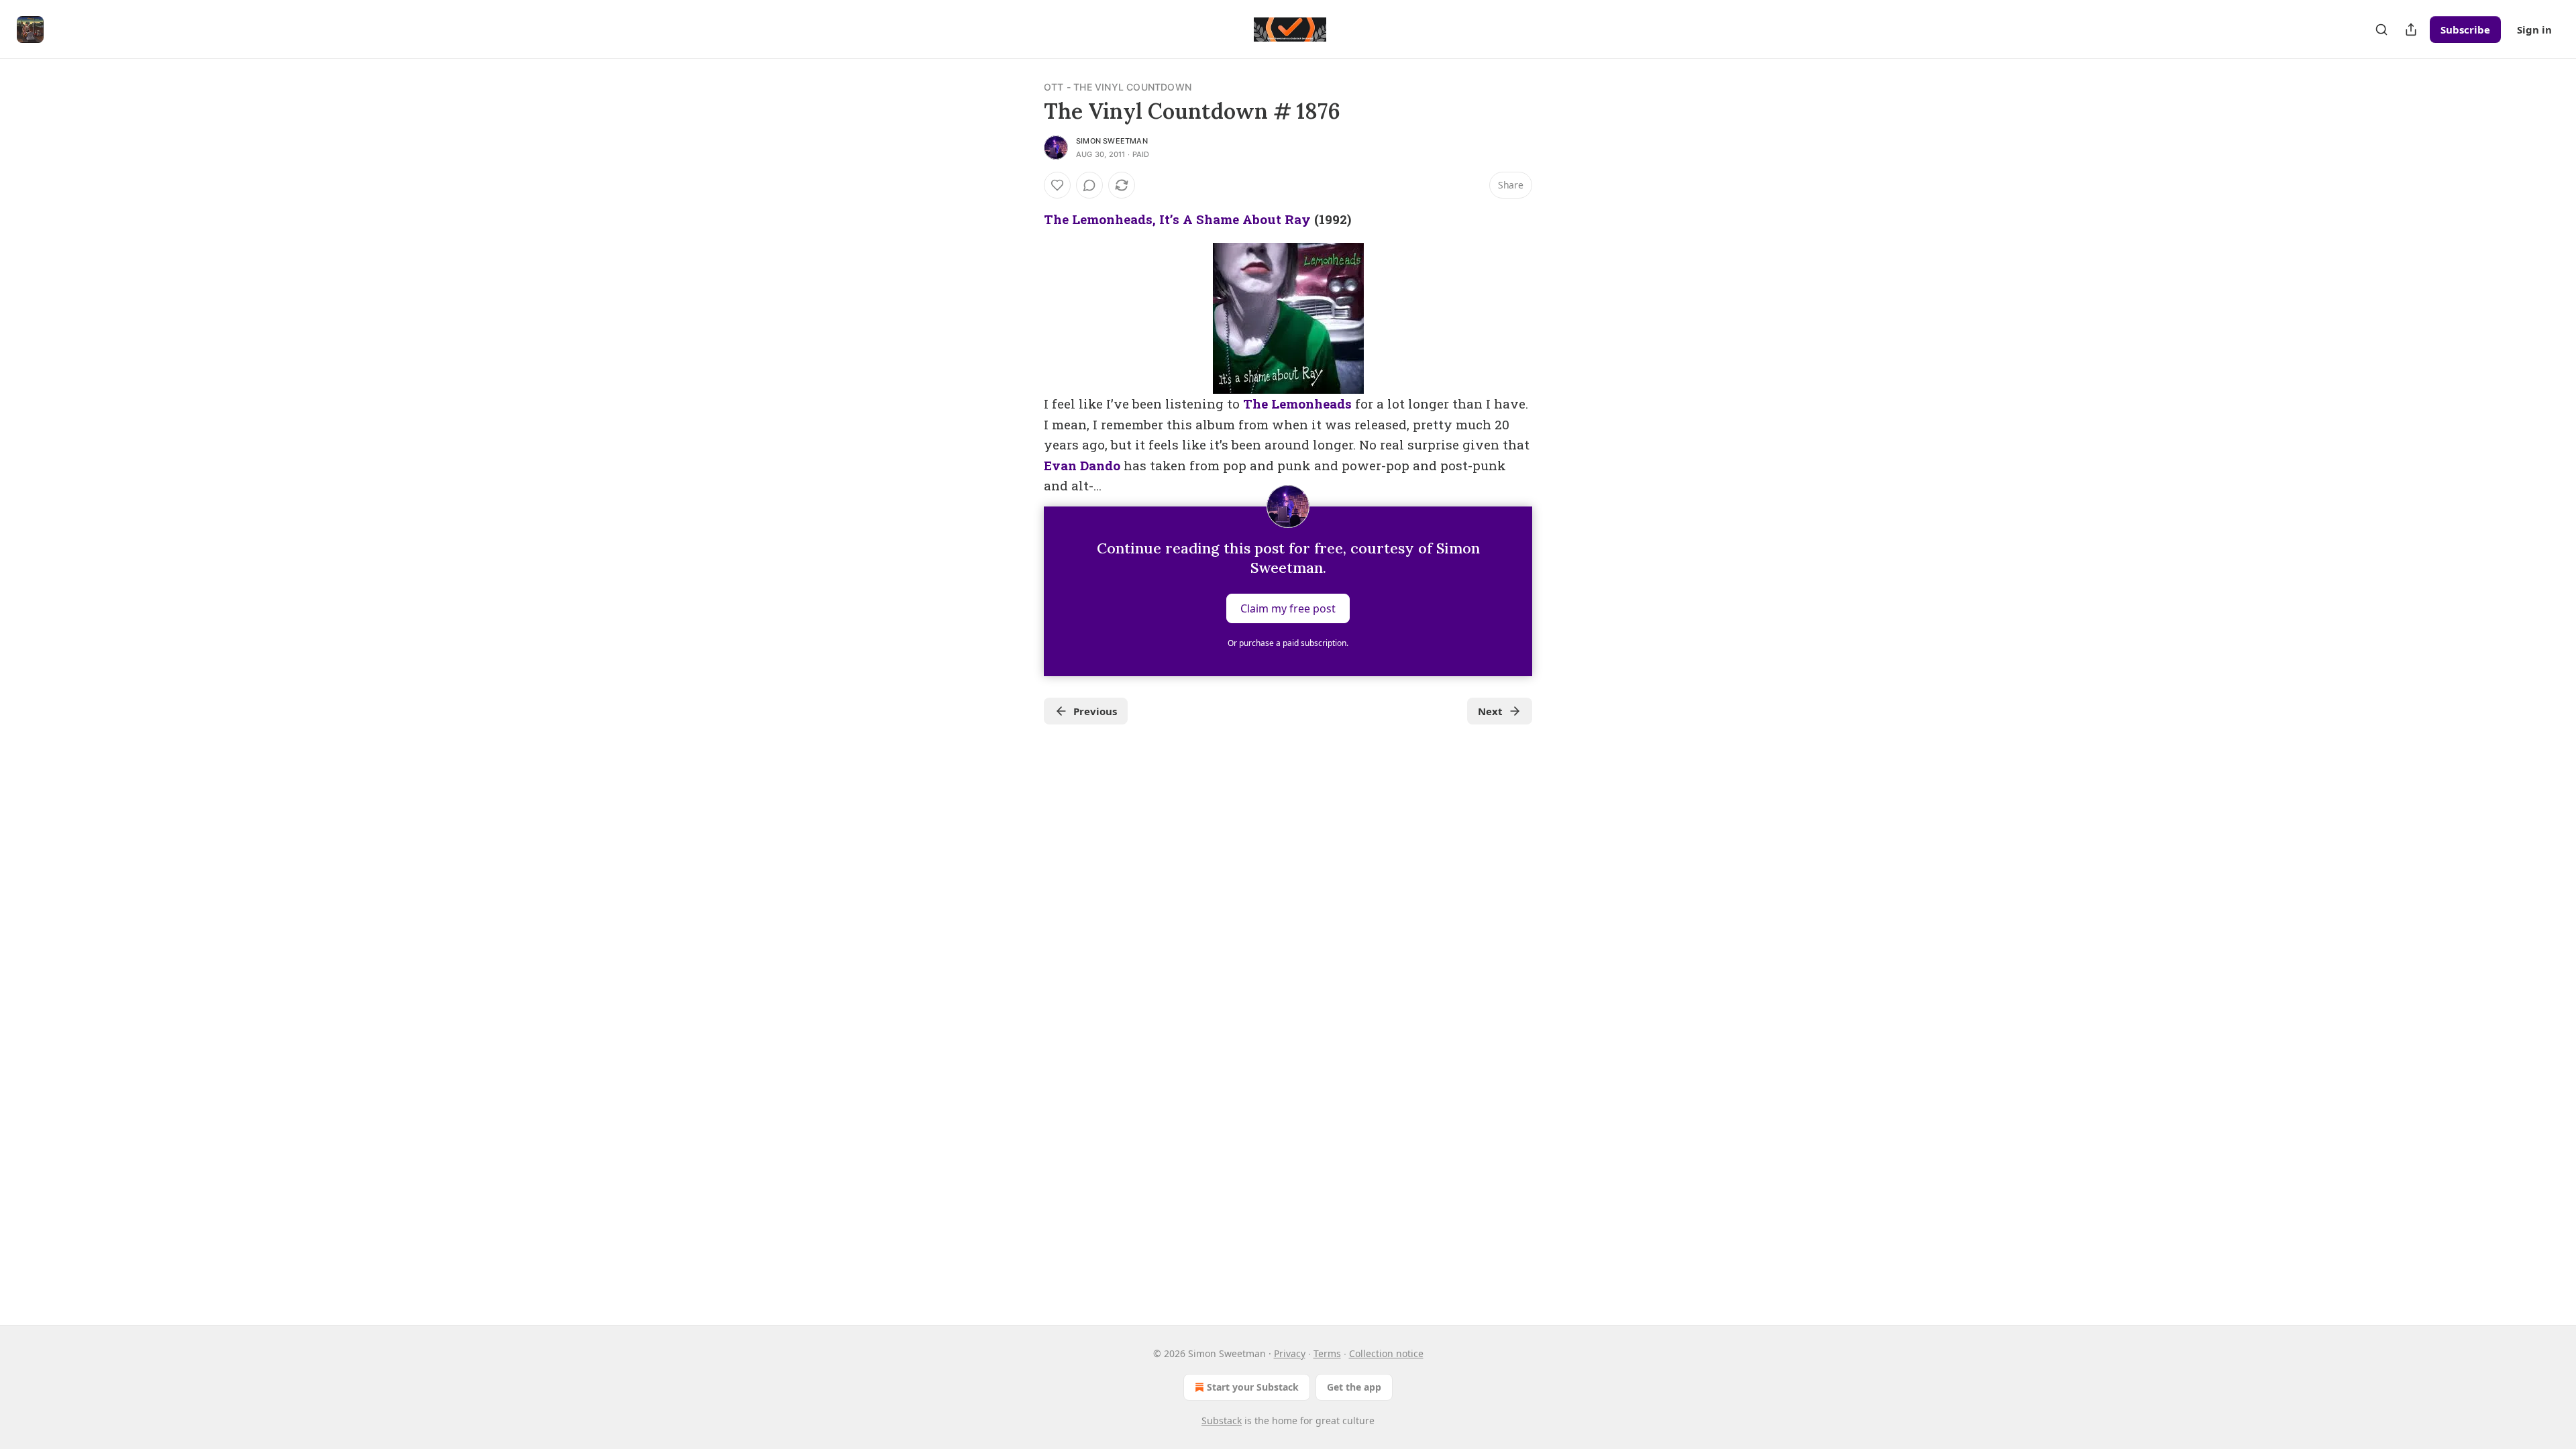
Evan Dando (1082, 465)
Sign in (2534, 30)
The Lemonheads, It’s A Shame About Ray (1177, 219)
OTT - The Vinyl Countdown (1118, 87)
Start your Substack (1253, 1387)
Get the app (1354, 1387)
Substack (1222, 1420)
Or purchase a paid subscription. (1288, 643)
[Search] (2381, 30)
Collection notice (1386, 1353)
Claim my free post (1288, 608)
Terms (1327, 1353)
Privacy (1290, 1353)
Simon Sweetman (1112, 141)
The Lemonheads (1297, 404)
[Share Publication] (2411, 30)
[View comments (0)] (1089, 185)
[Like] (1057, 185)
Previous (1095, 711)
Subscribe (2465, 30)
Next (1490, 711)
